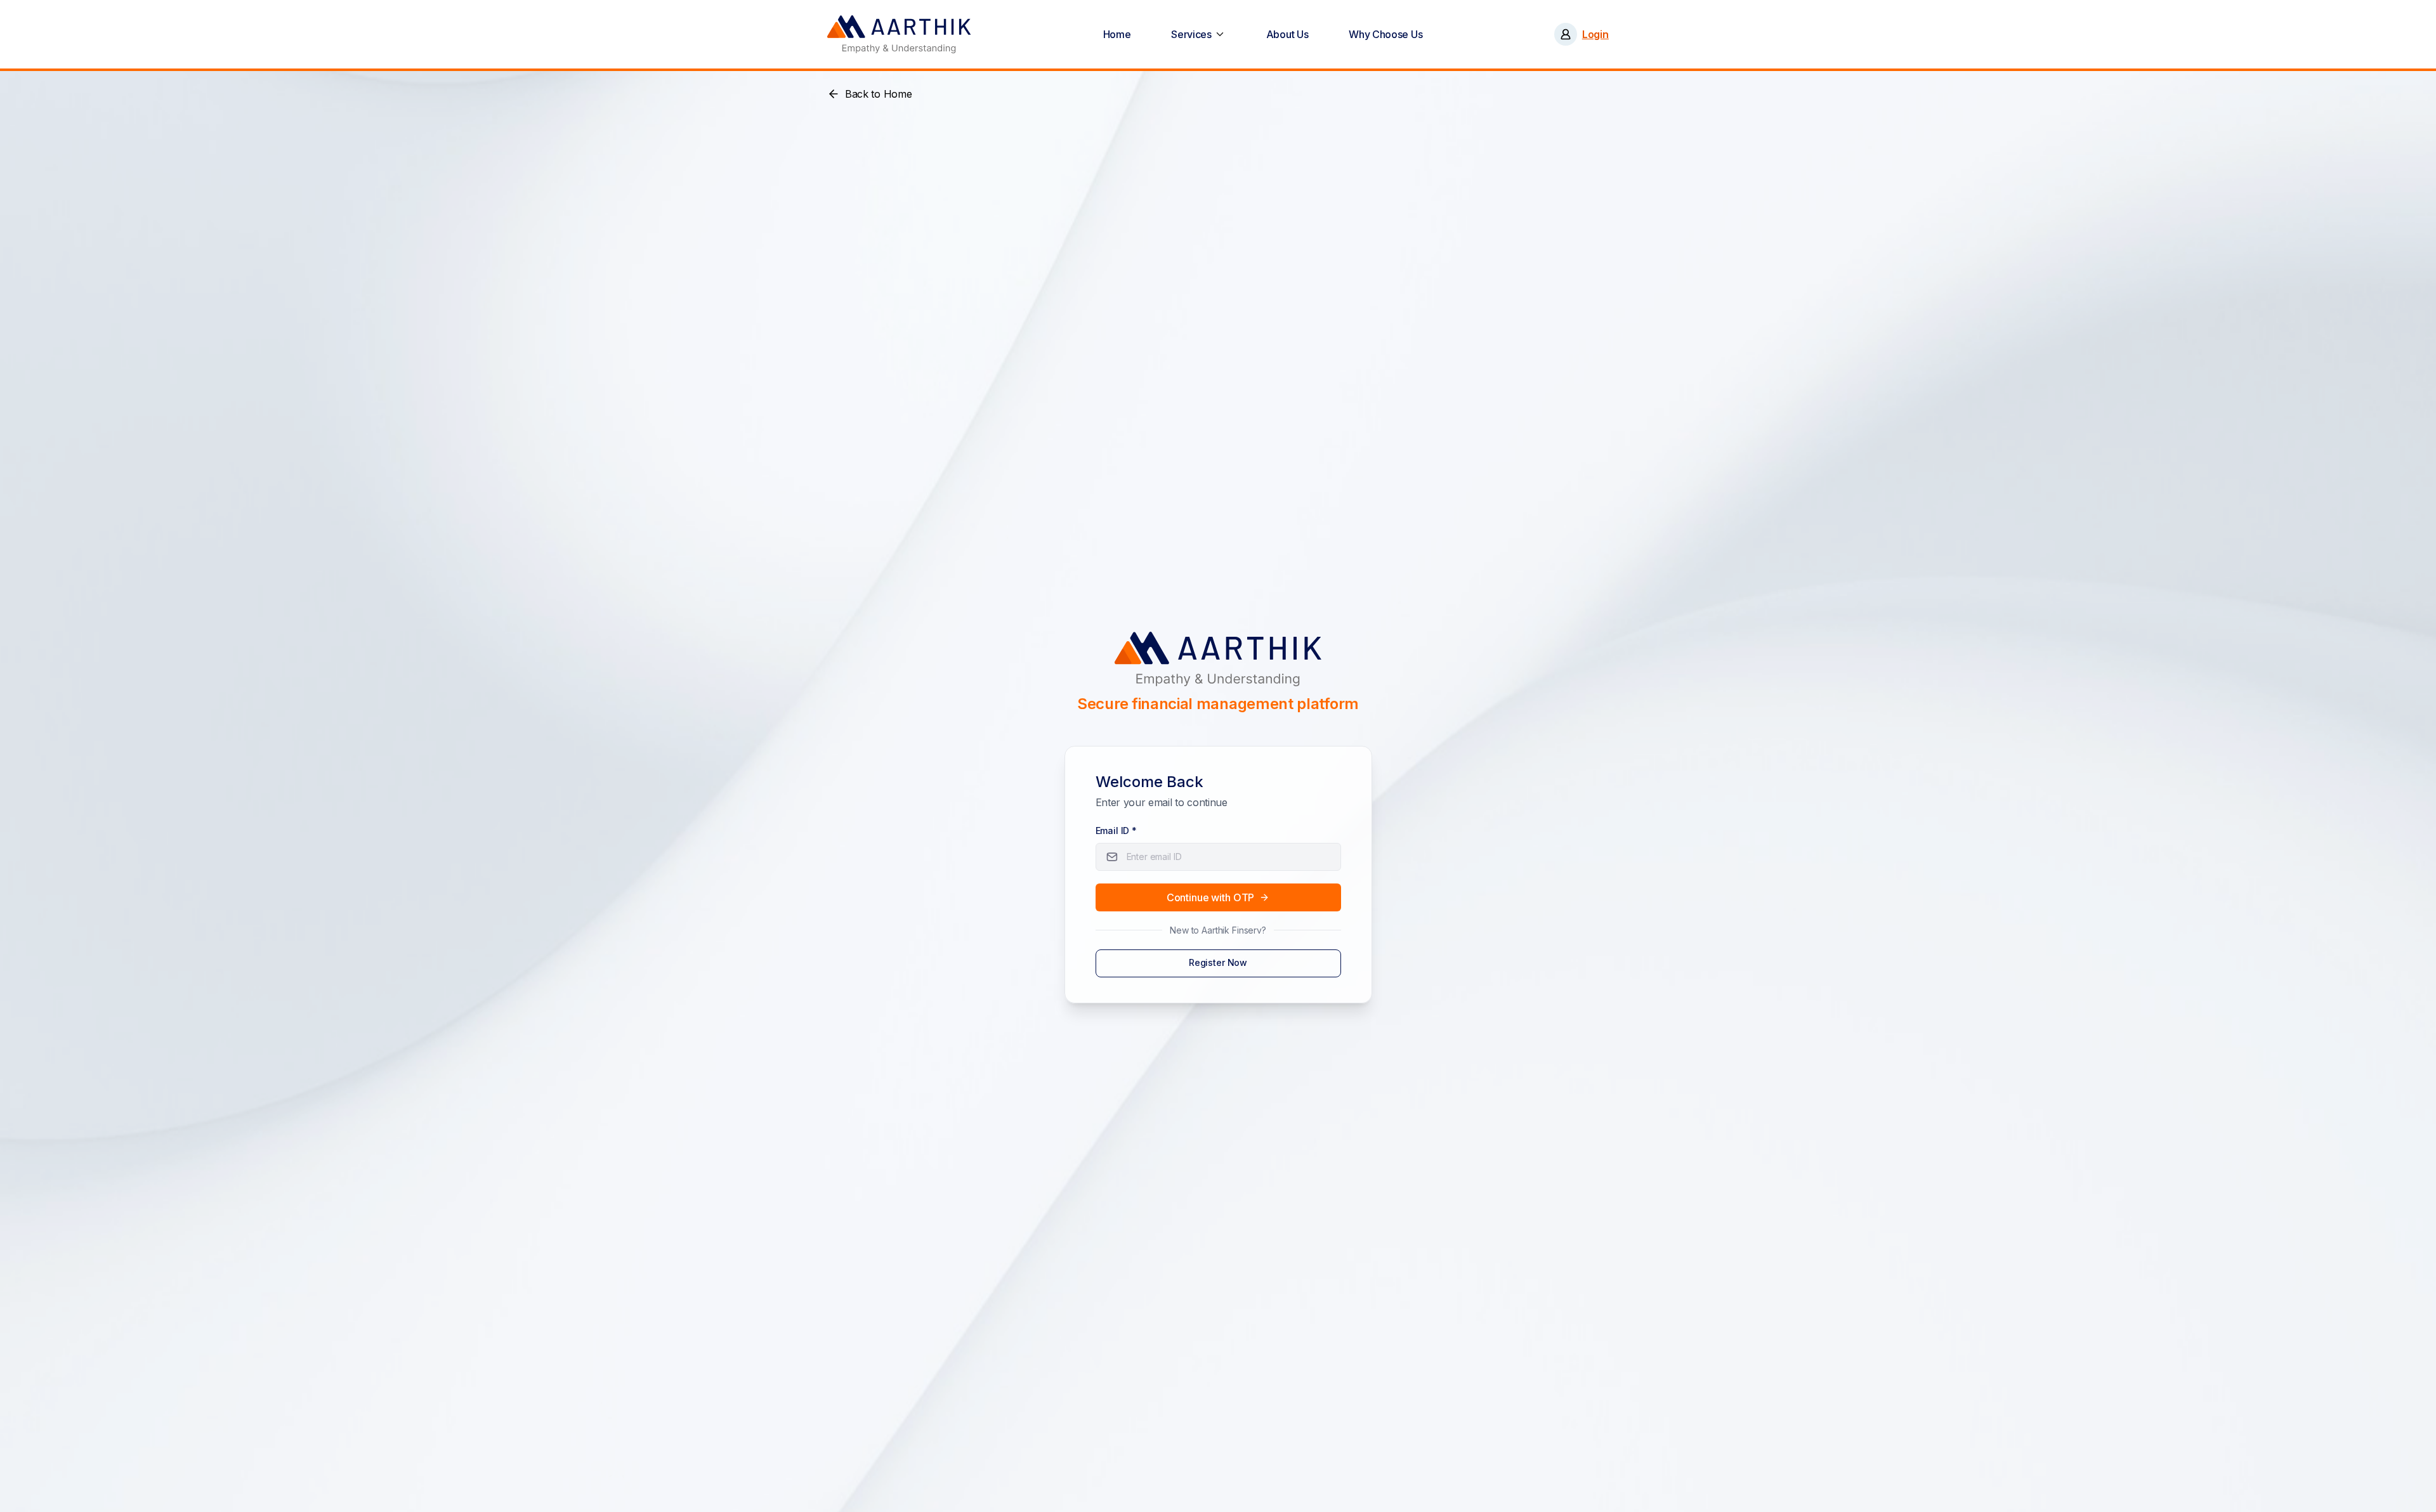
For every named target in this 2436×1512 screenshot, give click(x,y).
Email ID (1116, 831)
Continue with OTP (1210, 897)
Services (1191, 34)
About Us (1287, 34)
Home (1117, 34)
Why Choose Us (1385, 34)
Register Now (1218, 962)
